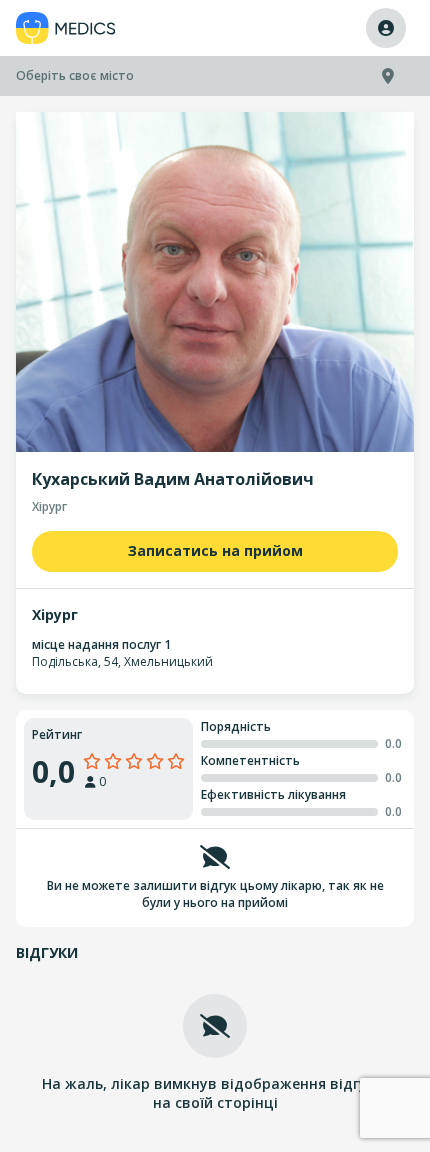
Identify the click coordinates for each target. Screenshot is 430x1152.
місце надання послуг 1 (101, 644)
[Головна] (66, 28)
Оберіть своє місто (75, 75)
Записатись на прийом (215, 550)
